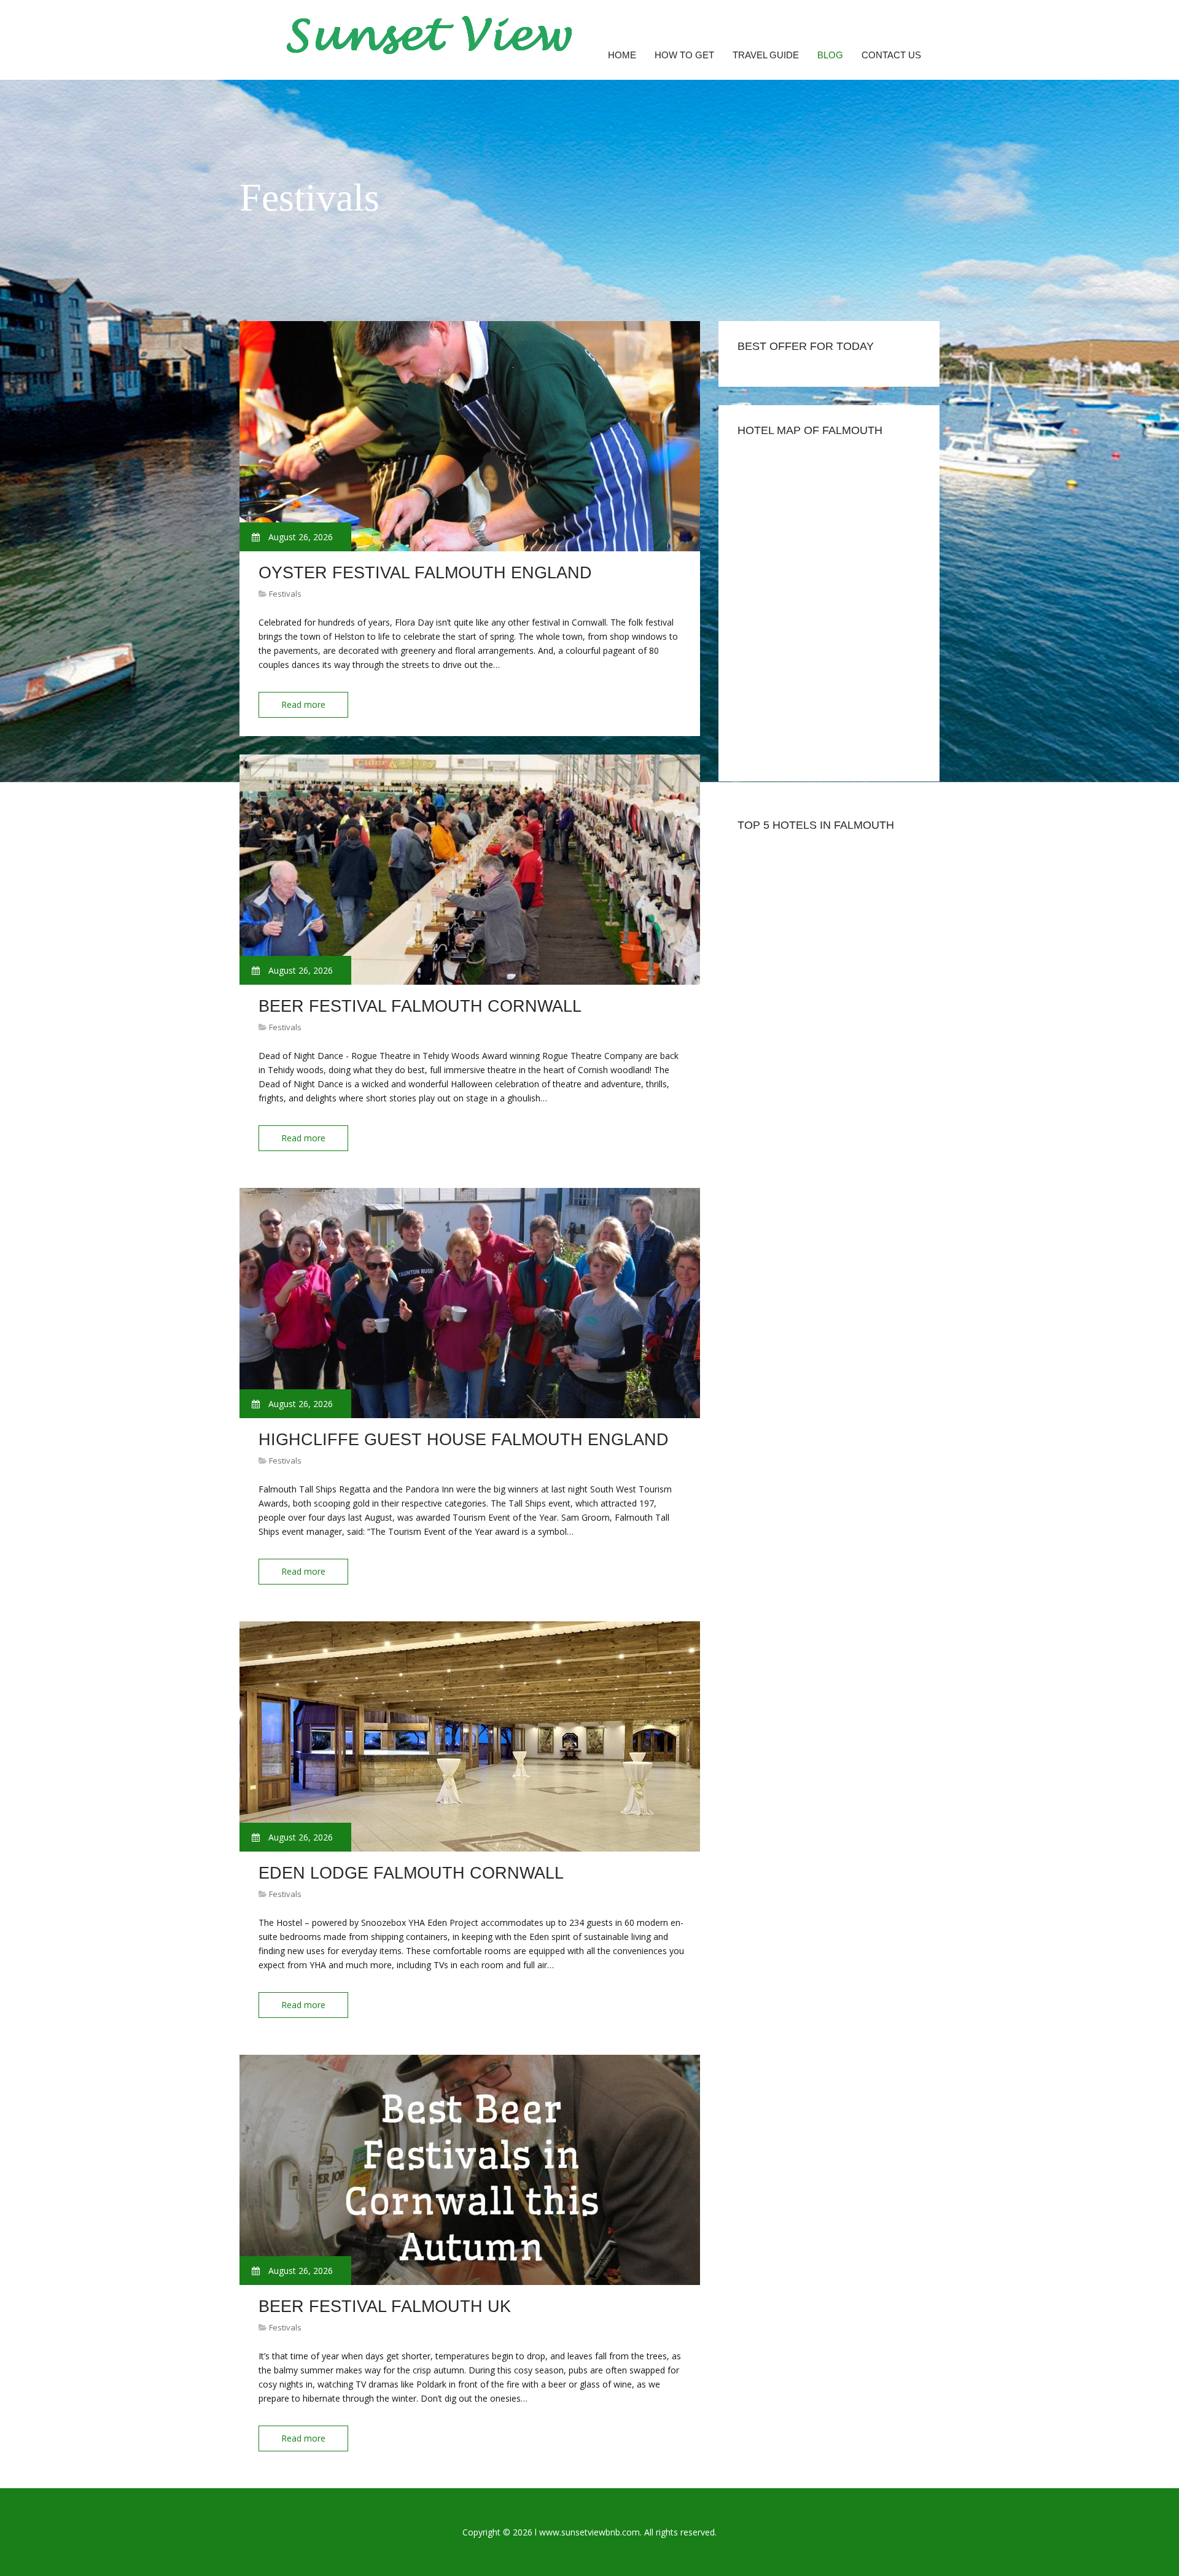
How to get (684, 55)
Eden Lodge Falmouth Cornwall (411, 1873)
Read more (303, 704)
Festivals (285, 594)
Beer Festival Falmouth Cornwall (420, 1006)
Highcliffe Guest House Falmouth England (464, 1440)
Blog (830, 55)
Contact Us (891, 55)
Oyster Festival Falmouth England (425, 573)
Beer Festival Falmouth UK (385, 2306)
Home (622, 55)
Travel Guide (766, 55)
